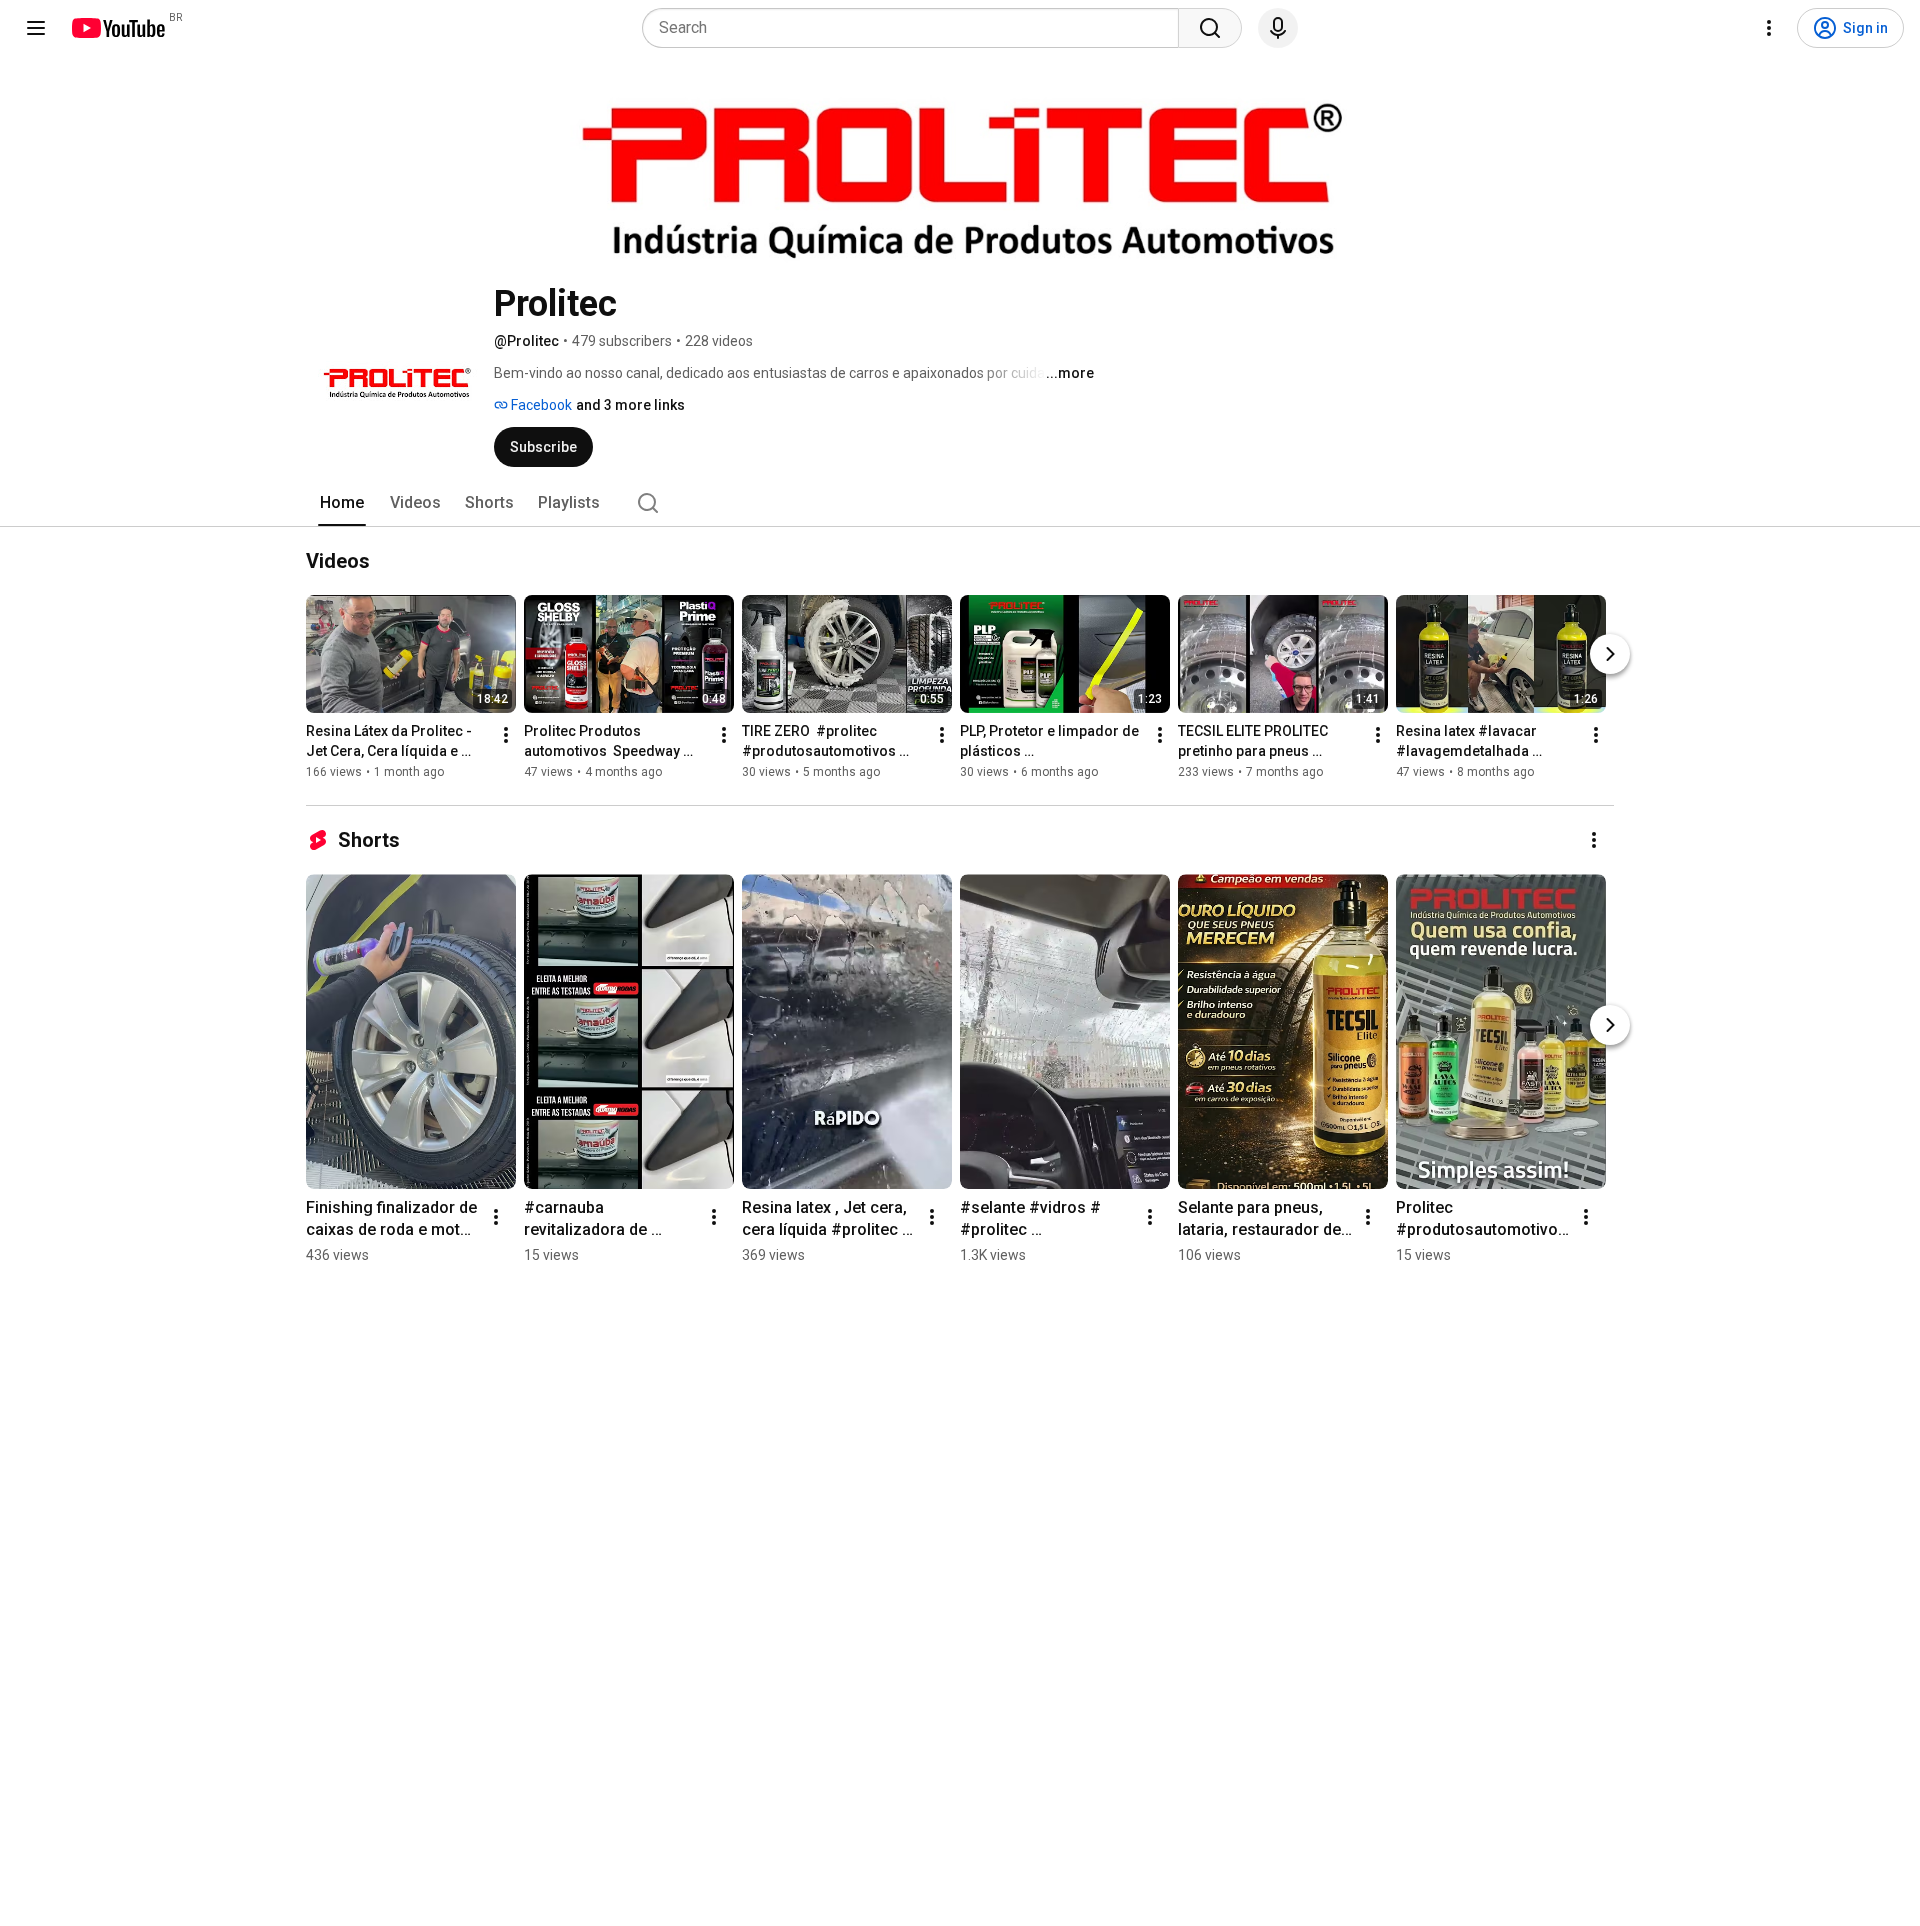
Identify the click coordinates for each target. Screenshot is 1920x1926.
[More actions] (506, 735)
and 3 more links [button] (630, 405)
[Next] (1610, 654)
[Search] (1210, 28)
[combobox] (916, 28)
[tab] (342, 503)
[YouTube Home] (117, 28)
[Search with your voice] (1278, 28)
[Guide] (36, 28)
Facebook (540, 405)
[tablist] (960, 503)
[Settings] (1769, 28)
